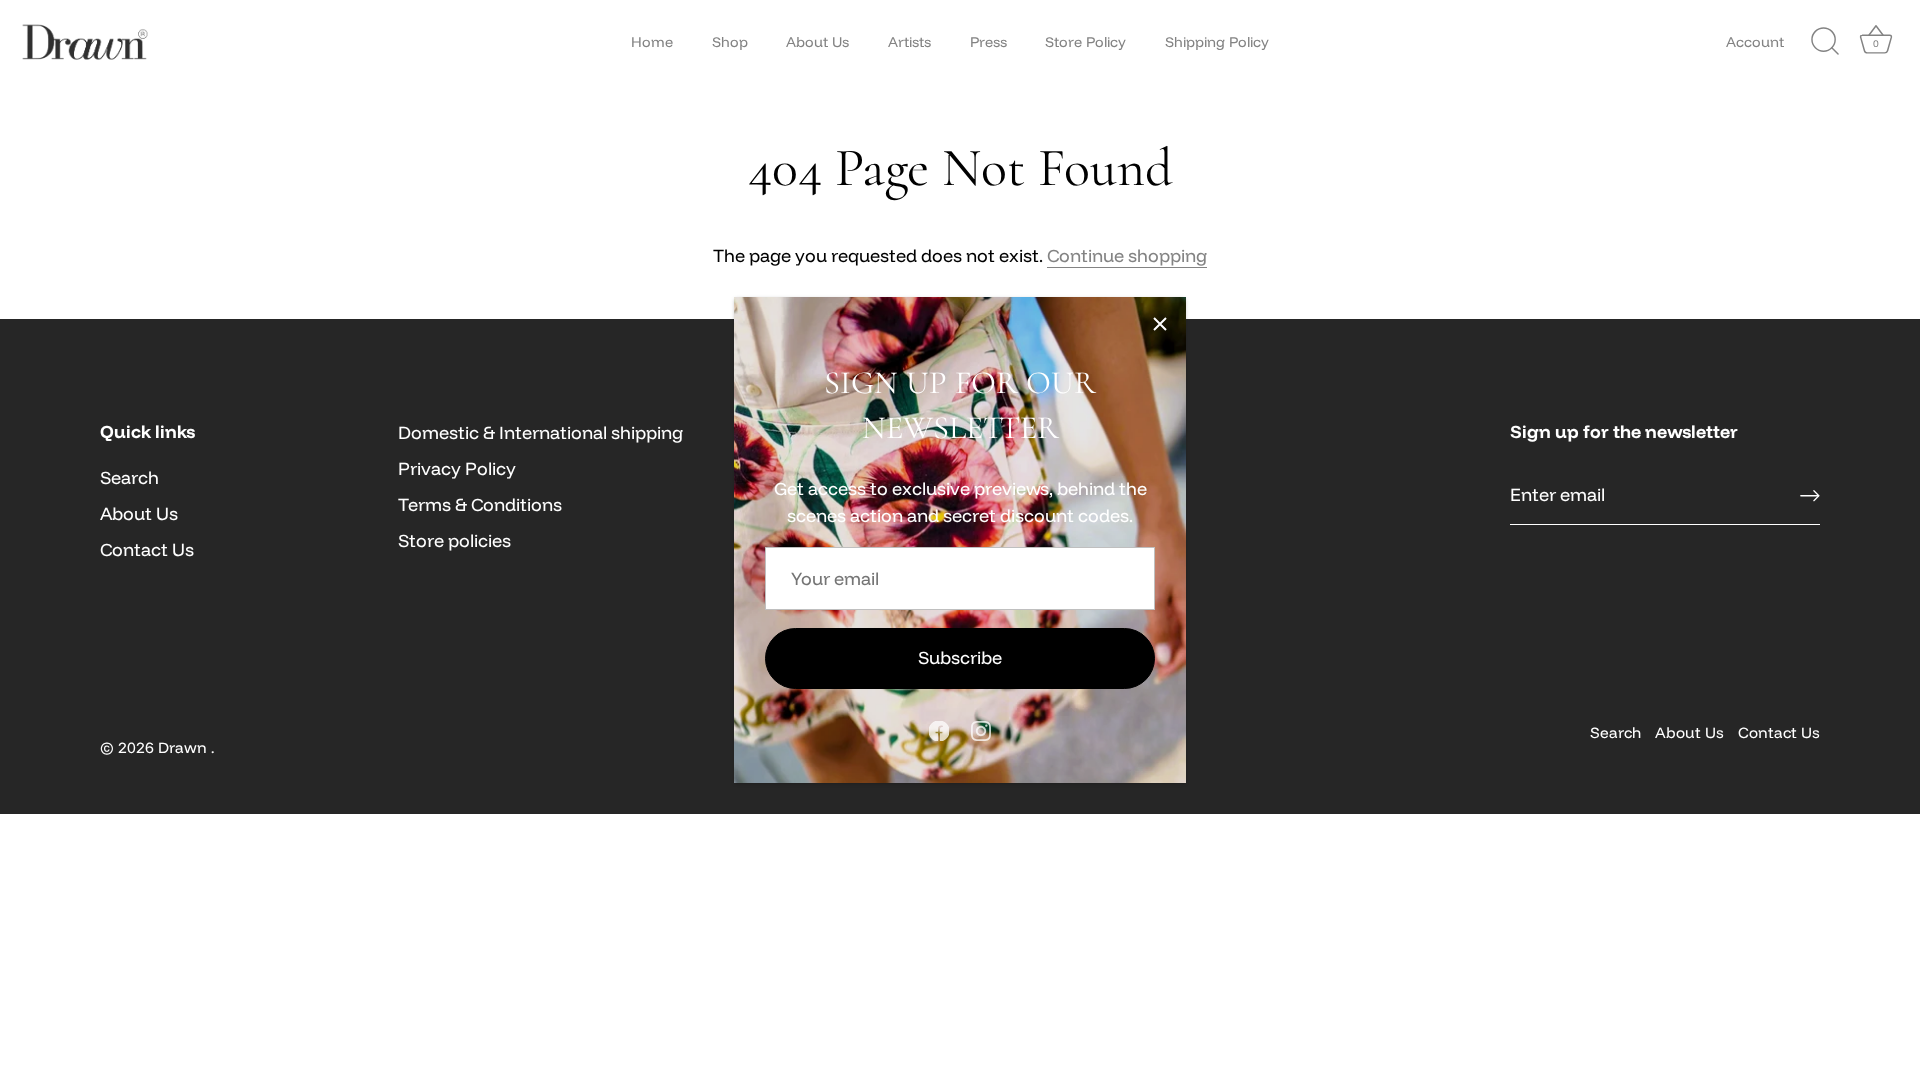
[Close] (1160, 323)
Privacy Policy (457, 468)
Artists (909, 42)
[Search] (1825, 42)
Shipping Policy (1217, 42)
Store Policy (1085, 42)
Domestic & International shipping (540, 432)
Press (988, 42)
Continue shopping (1127, 255)
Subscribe (960, 657)
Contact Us (147, 549)
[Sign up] (1810, 495)
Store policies (454, 540)
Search (129, 477)
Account (1755, 42)
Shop (730, 42)
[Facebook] (939, 729)
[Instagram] (981, 729)
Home (652, 42)
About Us (817, 42)
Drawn (184, 747)
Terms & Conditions (480, 504)
